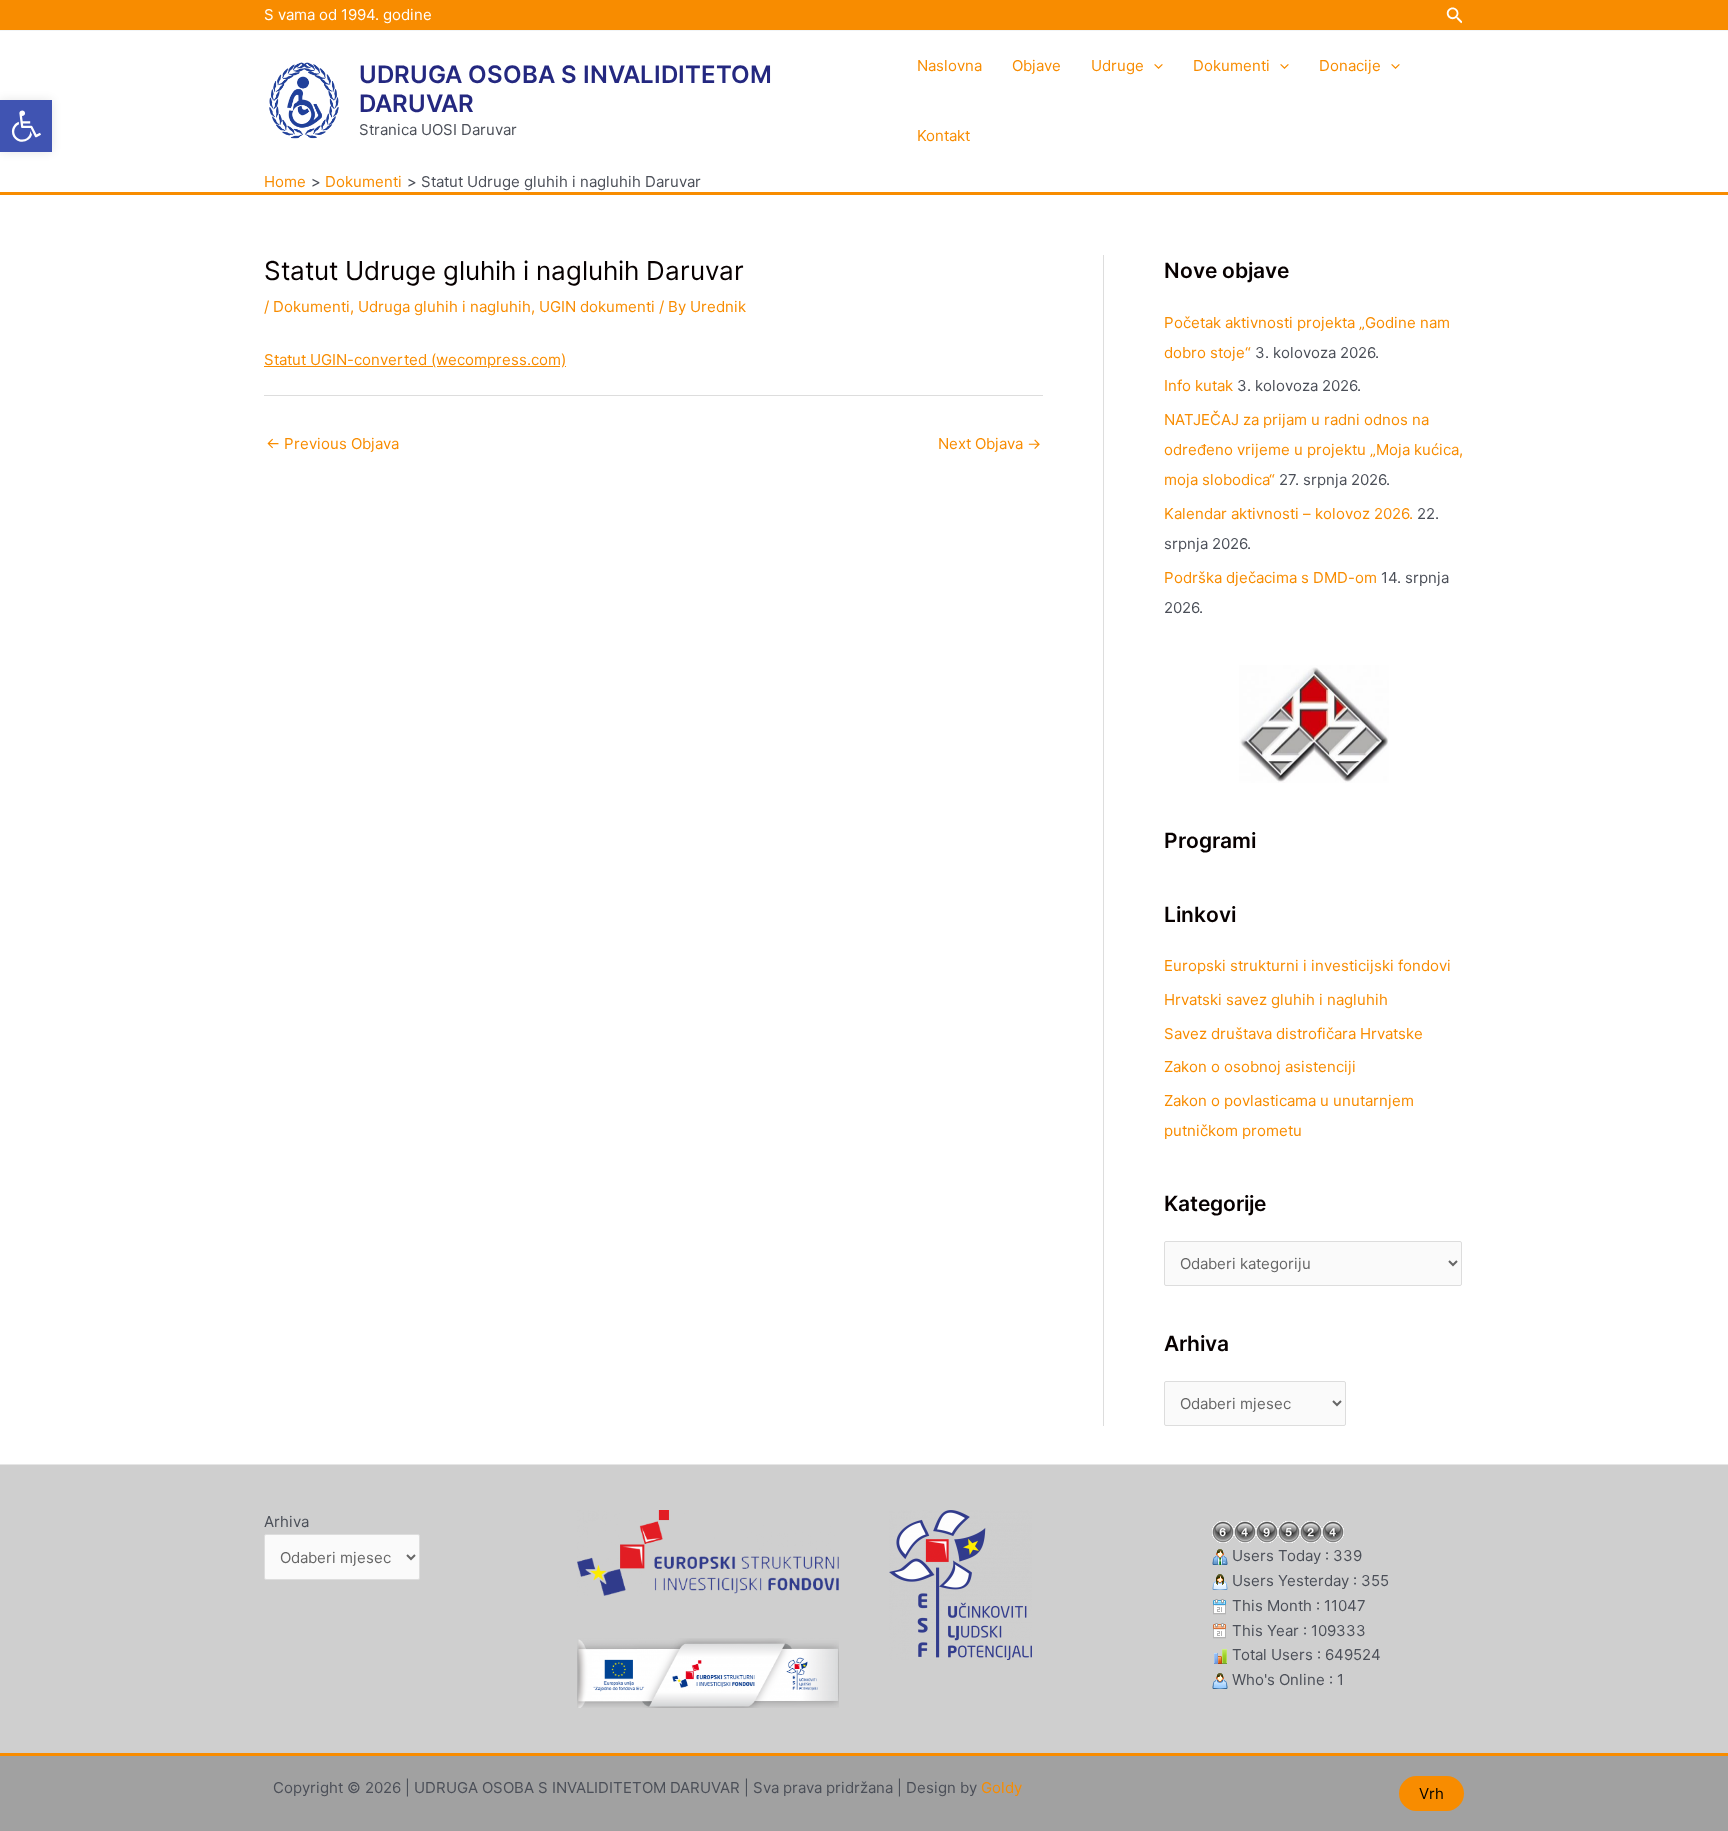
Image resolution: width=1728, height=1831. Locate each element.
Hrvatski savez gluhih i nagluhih (1276, 999)
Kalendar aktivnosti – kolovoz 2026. (1288, 513)
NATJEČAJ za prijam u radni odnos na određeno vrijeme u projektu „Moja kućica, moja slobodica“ (1313, 449)
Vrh (1431, 1793)
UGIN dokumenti (597, 306)
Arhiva (286, 1521)
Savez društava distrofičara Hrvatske (1293, 1033)
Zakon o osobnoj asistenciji (1260, 1066)
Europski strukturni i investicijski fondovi (1307, 965)
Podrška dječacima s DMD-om (1270, 577)
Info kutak (1198, 385)
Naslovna (949, 65)
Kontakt (943, 135)
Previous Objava (332, 443)
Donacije (1350, 65)
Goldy (1001, 1787)
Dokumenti (1231, 65)
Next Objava (989, 443)
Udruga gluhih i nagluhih (444, 306)
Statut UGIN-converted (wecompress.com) (415, 359)
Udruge (1117, 65)
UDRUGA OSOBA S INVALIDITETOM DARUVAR (565, 89)
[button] (26, 126)
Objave (1036, 65)
